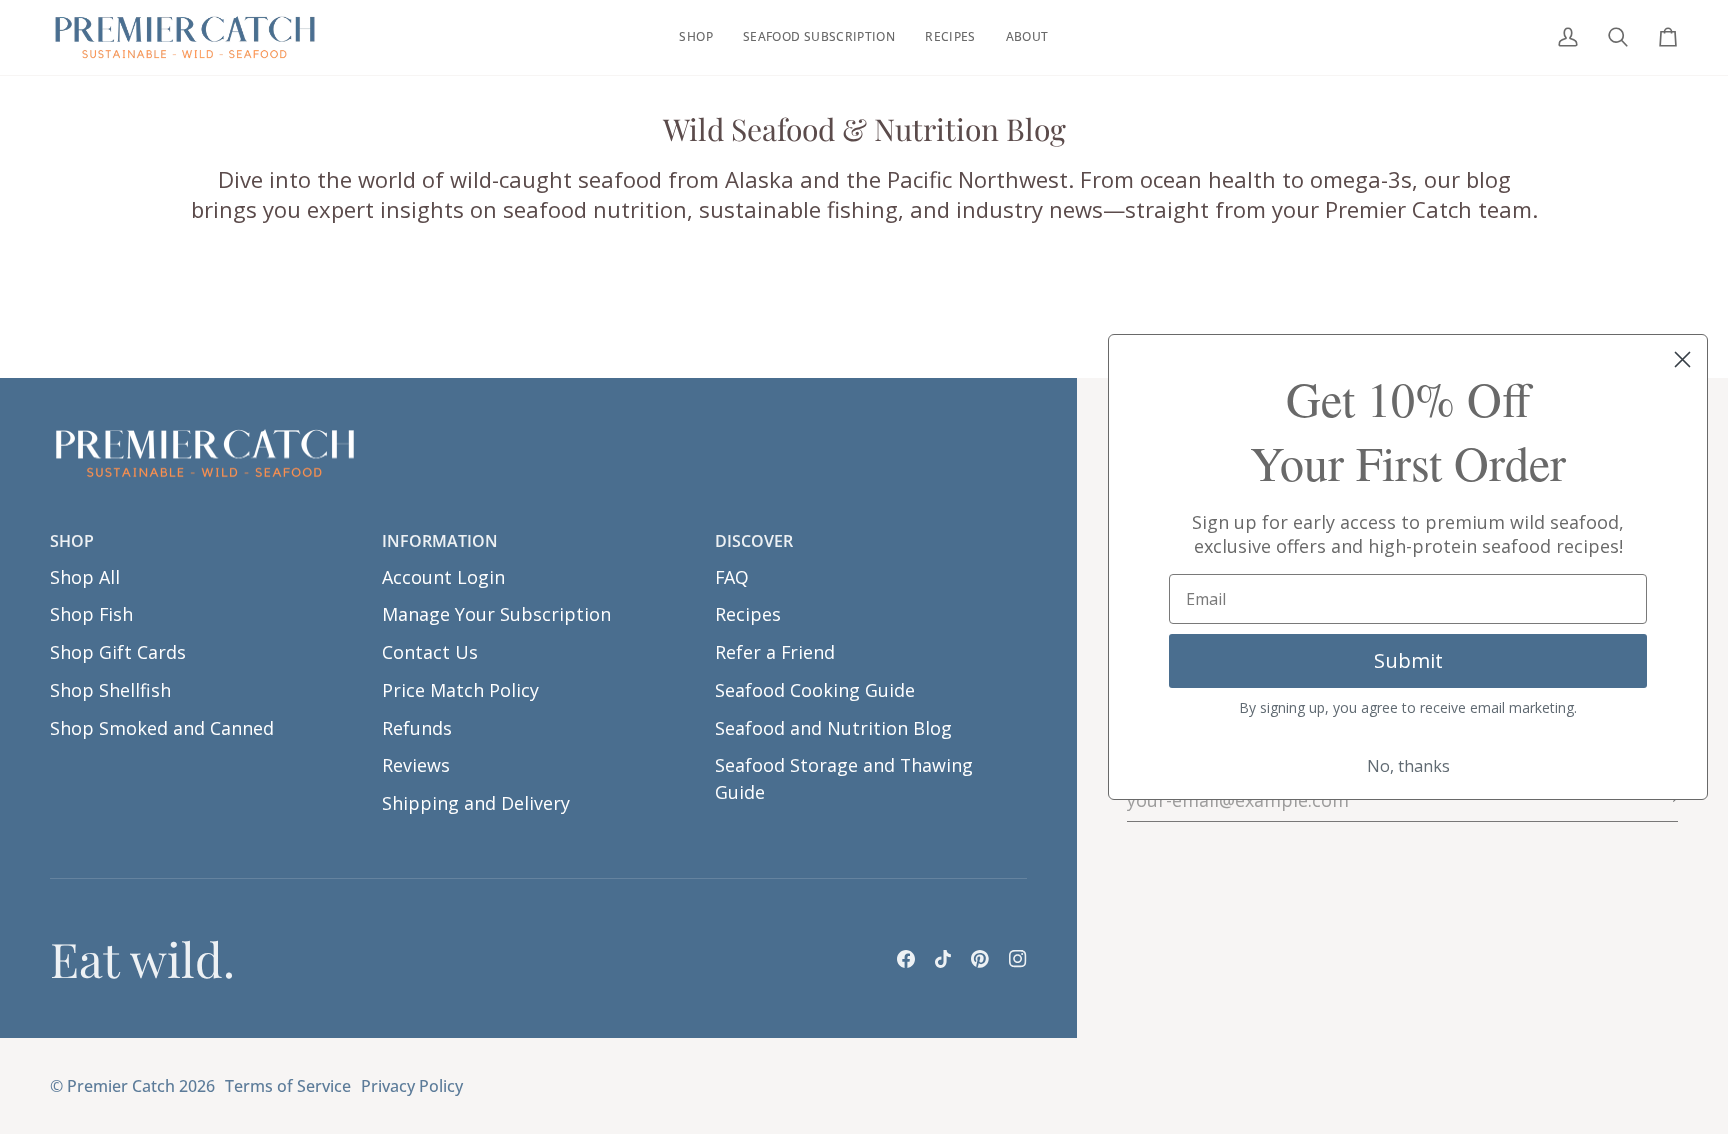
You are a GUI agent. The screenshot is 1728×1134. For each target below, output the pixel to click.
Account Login (443, 577)
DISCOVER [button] (754, 541)
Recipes (748, 614)
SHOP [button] (72, 541)
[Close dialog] (1682, 359)
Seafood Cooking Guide (815, 690)
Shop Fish (91, 614)
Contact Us (430, 652)
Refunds (417, 728)
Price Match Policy (460, 690)
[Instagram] (1018, 959)
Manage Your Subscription (496, 614)
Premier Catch (121, 1086)
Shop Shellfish (110, 690)
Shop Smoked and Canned (162, 728)
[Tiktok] (943, 959)
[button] (695, 37)
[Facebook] (906, 959)
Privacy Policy (412, 1086)
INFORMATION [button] (440, 541)
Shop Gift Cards (118, 652)
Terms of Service (288, 1086)
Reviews (416, 765)
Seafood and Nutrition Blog (833, 728)
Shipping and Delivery (476, 803)
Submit (1408, 660)
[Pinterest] (980, 959)
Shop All (85, 577)
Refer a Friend (775, 652)
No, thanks (1408, 766)
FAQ (732, 577)
